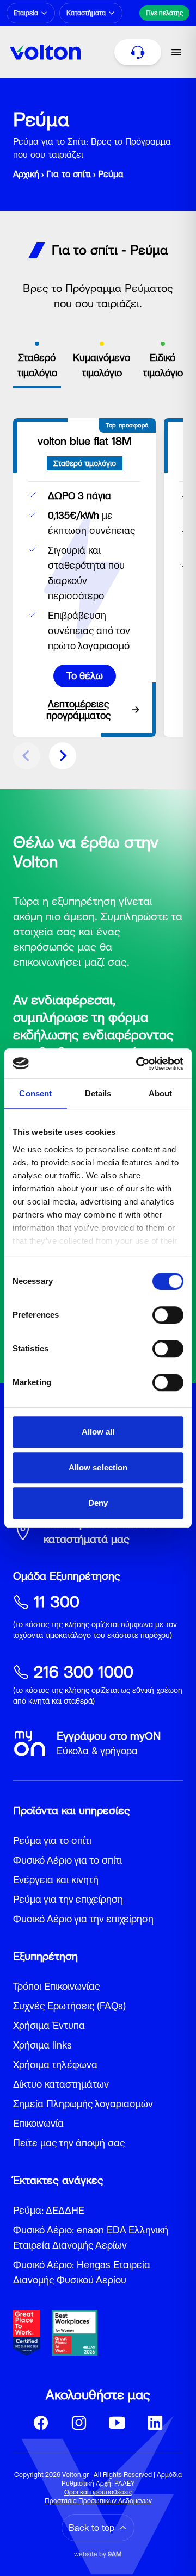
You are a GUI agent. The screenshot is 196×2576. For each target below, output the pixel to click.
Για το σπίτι (69, 174)
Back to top (91, 2528)
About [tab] (161, 1093)
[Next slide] (63, 756)
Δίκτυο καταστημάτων (61, 2084)
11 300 (57, 1602)
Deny (98, 1503)
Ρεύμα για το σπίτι (52, 1841)
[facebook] (41, 2423)
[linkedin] (155, 2423)
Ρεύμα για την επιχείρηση (68, 1899)
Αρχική (26, 174)
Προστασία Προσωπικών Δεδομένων (98, 2501)
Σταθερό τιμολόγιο (37, 365)
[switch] (168, 1315)
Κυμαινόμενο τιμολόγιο (102, 365)
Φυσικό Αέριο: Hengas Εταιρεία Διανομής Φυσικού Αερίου (82, 2272)
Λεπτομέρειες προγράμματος (78, 710)
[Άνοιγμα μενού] (176, 52)
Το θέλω (85, 676)
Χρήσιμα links (42, 2045)
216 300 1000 (84, 1672)
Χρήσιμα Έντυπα (49, 2025)
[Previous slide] (27, 756)
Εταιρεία (26, 13)
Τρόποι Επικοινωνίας (56, 1986)
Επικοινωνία (38, 2123)
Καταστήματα (86, 13)
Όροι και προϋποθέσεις (98, 2492)
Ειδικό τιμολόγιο (163, 365)
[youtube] (117, 2423)
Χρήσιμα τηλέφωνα (55, 2065)
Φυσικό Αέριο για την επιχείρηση (83, 1919)
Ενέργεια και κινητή (56, 1880)
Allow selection (98, 1467)
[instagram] (79, 2423)
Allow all (98, 1432)
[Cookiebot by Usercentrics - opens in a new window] (138, 1064)
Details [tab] (98, 1093)
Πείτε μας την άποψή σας (69, 2143)
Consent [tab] (35, 1093)
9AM (115, 2554)
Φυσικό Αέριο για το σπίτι (68, 1860)
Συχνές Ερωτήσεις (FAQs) (69, 2006)
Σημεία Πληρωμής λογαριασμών (83, 2104)
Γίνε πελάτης (164, 13)
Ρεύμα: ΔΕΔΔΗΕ (49, 2210)
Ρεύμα (111, 174)
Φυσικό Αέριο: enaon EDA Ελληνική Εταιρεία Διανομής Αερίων (91, 2237)
